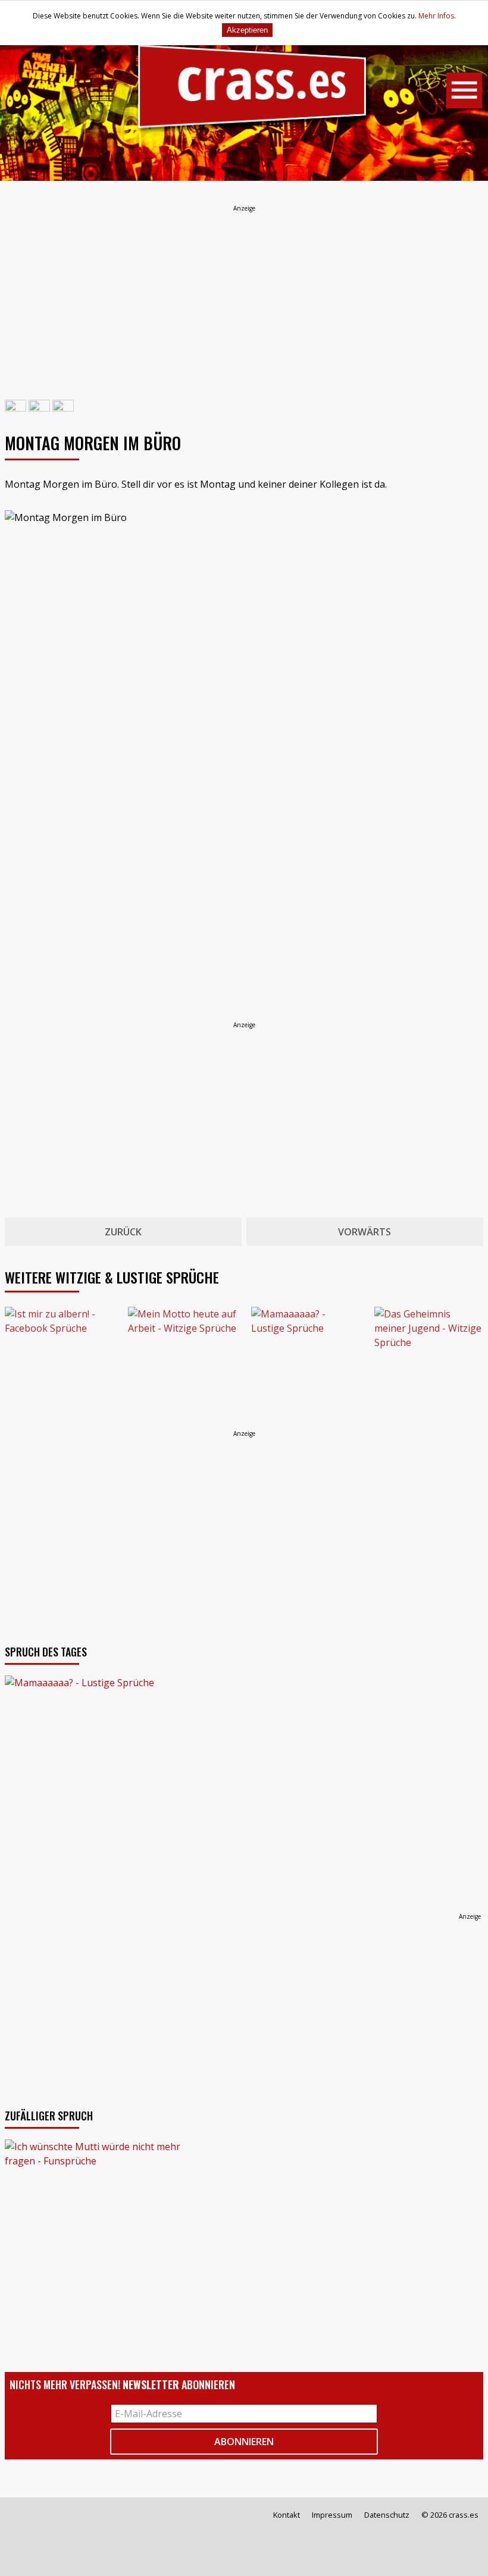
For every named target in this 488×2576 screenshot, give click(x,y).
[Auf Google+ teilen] (63, 409)
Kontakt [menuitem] (287, 2515)
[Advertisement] (244, 297)
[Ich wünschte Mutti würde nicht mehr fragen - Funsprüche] (244, 2241)
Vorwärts (365, 1232)
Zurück (123, 1232)
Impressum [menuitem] (332, 2515)
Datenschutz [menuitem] (387, 2515)
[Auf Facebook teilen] (15, 409)
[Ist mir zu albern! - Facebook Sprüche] (59, 1361)
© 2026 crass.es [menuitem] (450, 2515)
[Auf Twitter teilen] (39, 409)
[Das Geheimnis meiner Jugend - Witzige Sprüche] (429, 1361)
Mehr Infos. (437, 16)
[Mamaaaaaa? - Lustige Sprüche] (306, 1361)
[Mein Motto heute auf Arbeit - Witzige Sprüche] (182, 1361)
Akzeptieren (247, 30)
